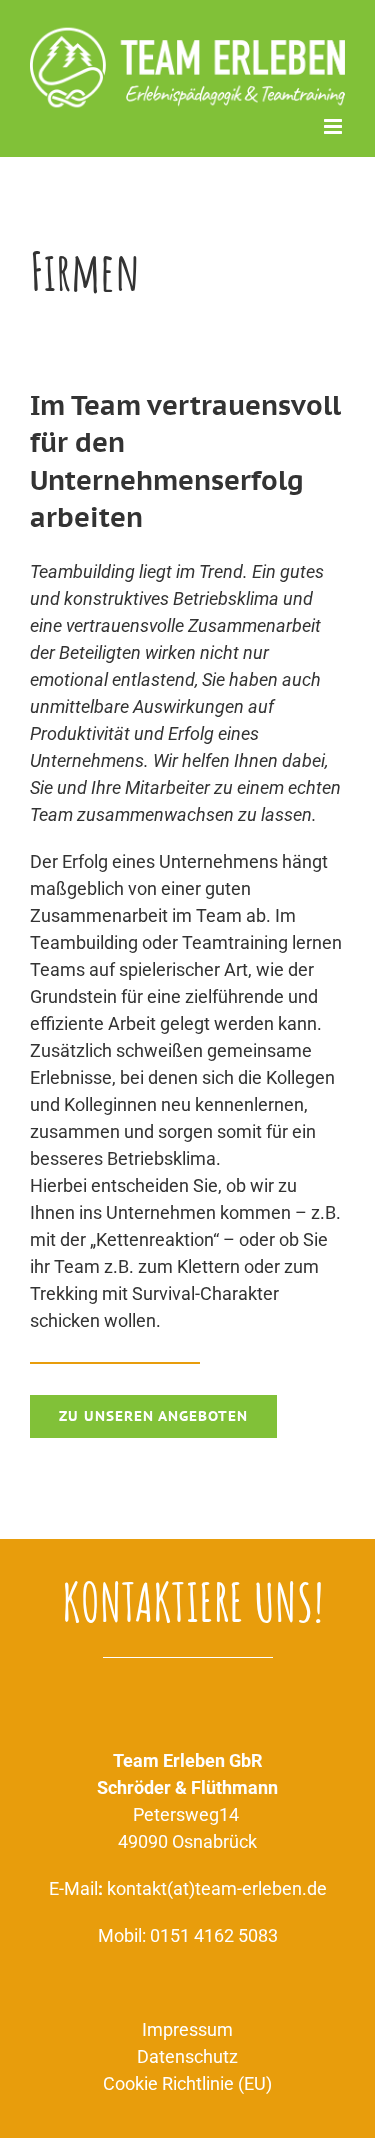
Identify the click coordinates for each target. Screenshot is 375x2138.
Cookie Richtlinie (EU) (187, 2083)
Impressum (187, 2029)
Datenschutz (187, 2056)
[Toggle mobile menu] (334, 126)
